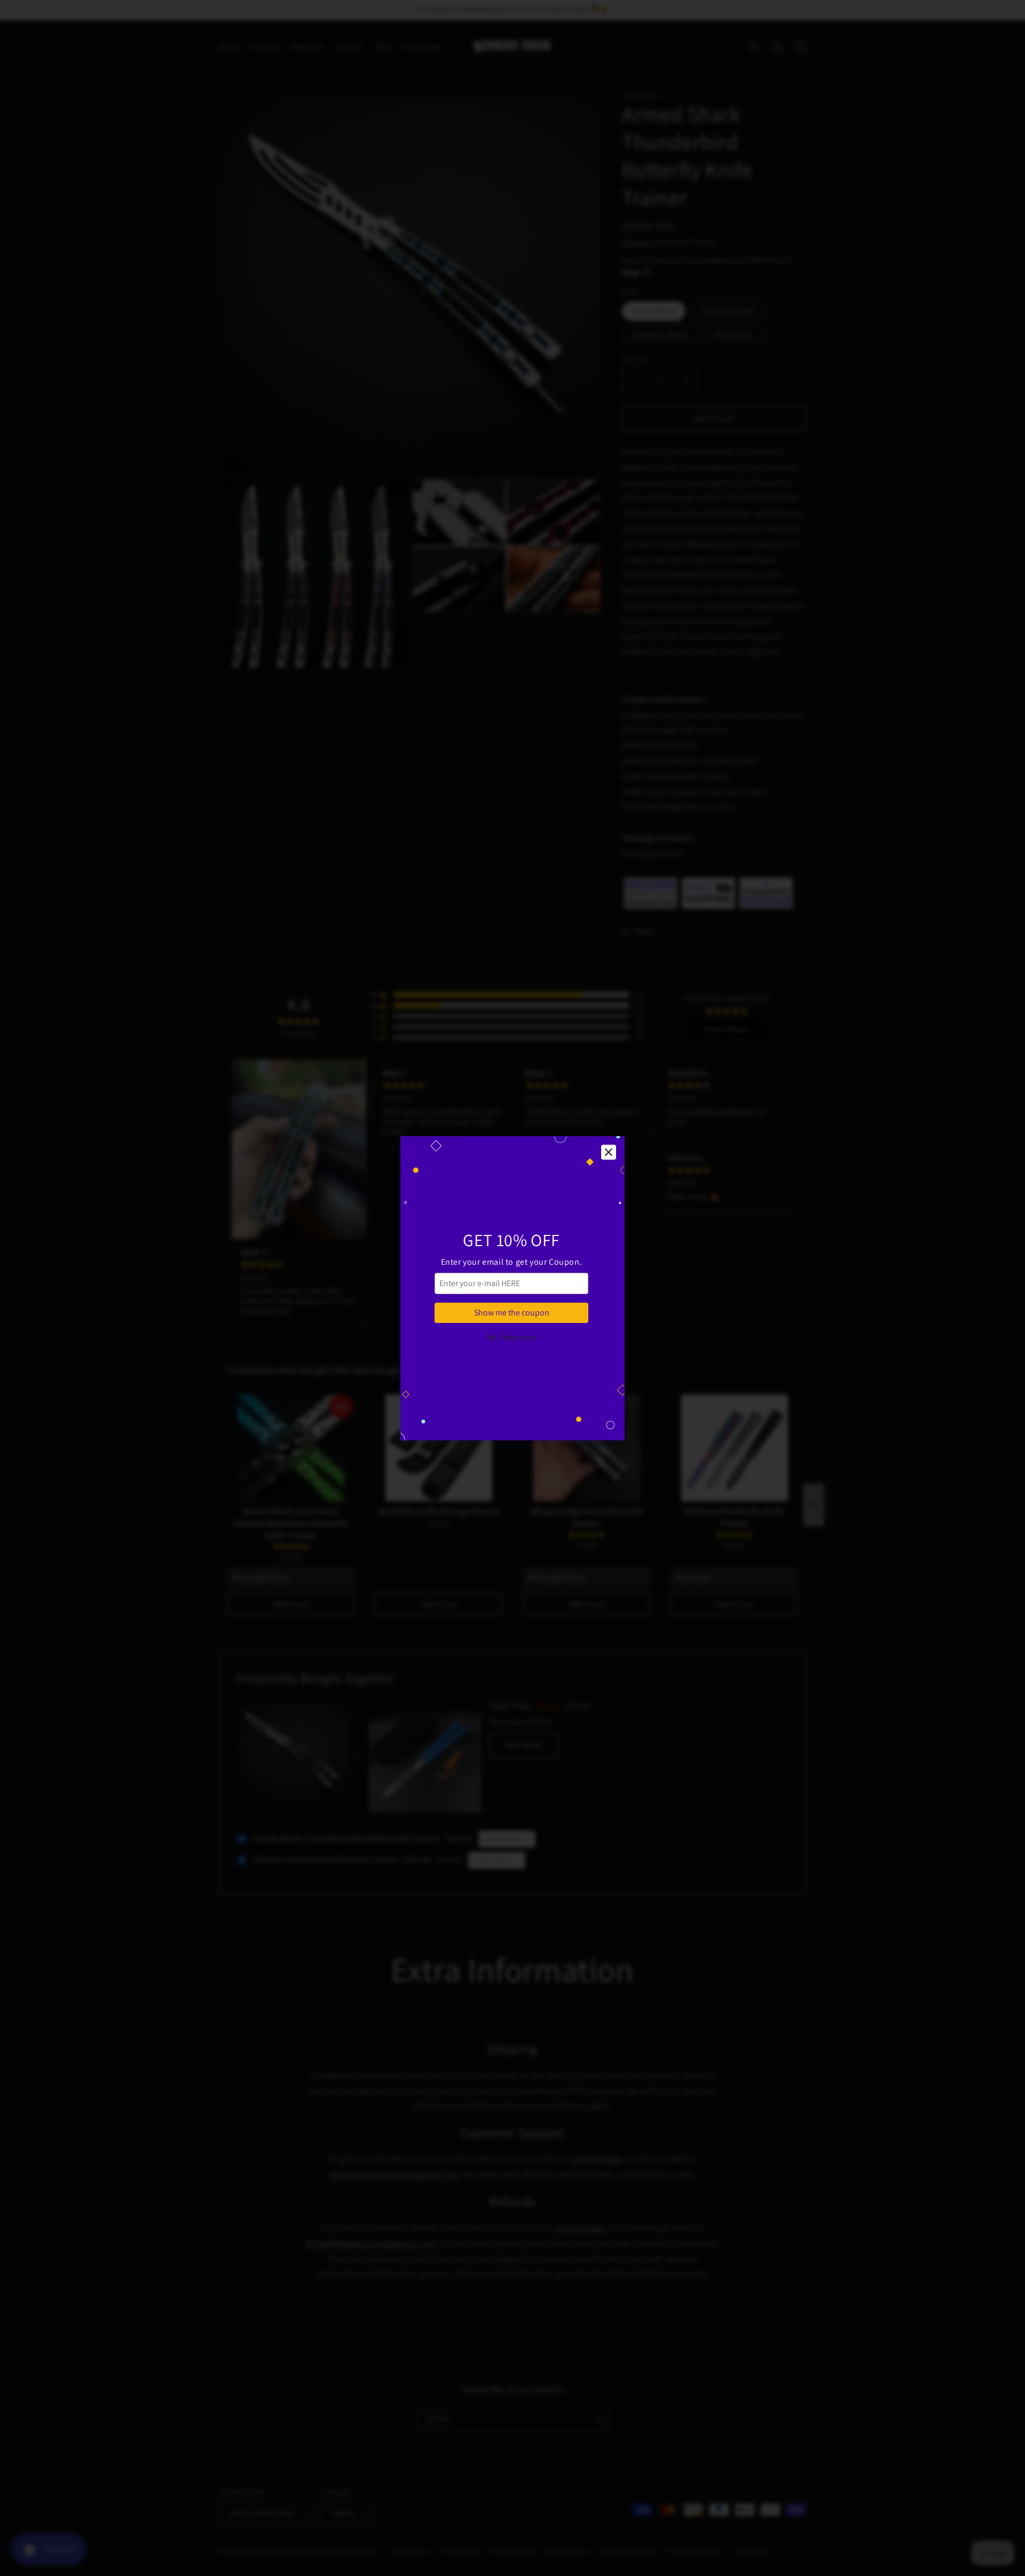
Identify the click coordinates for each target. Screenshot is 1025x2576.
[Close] (609, 1152)
